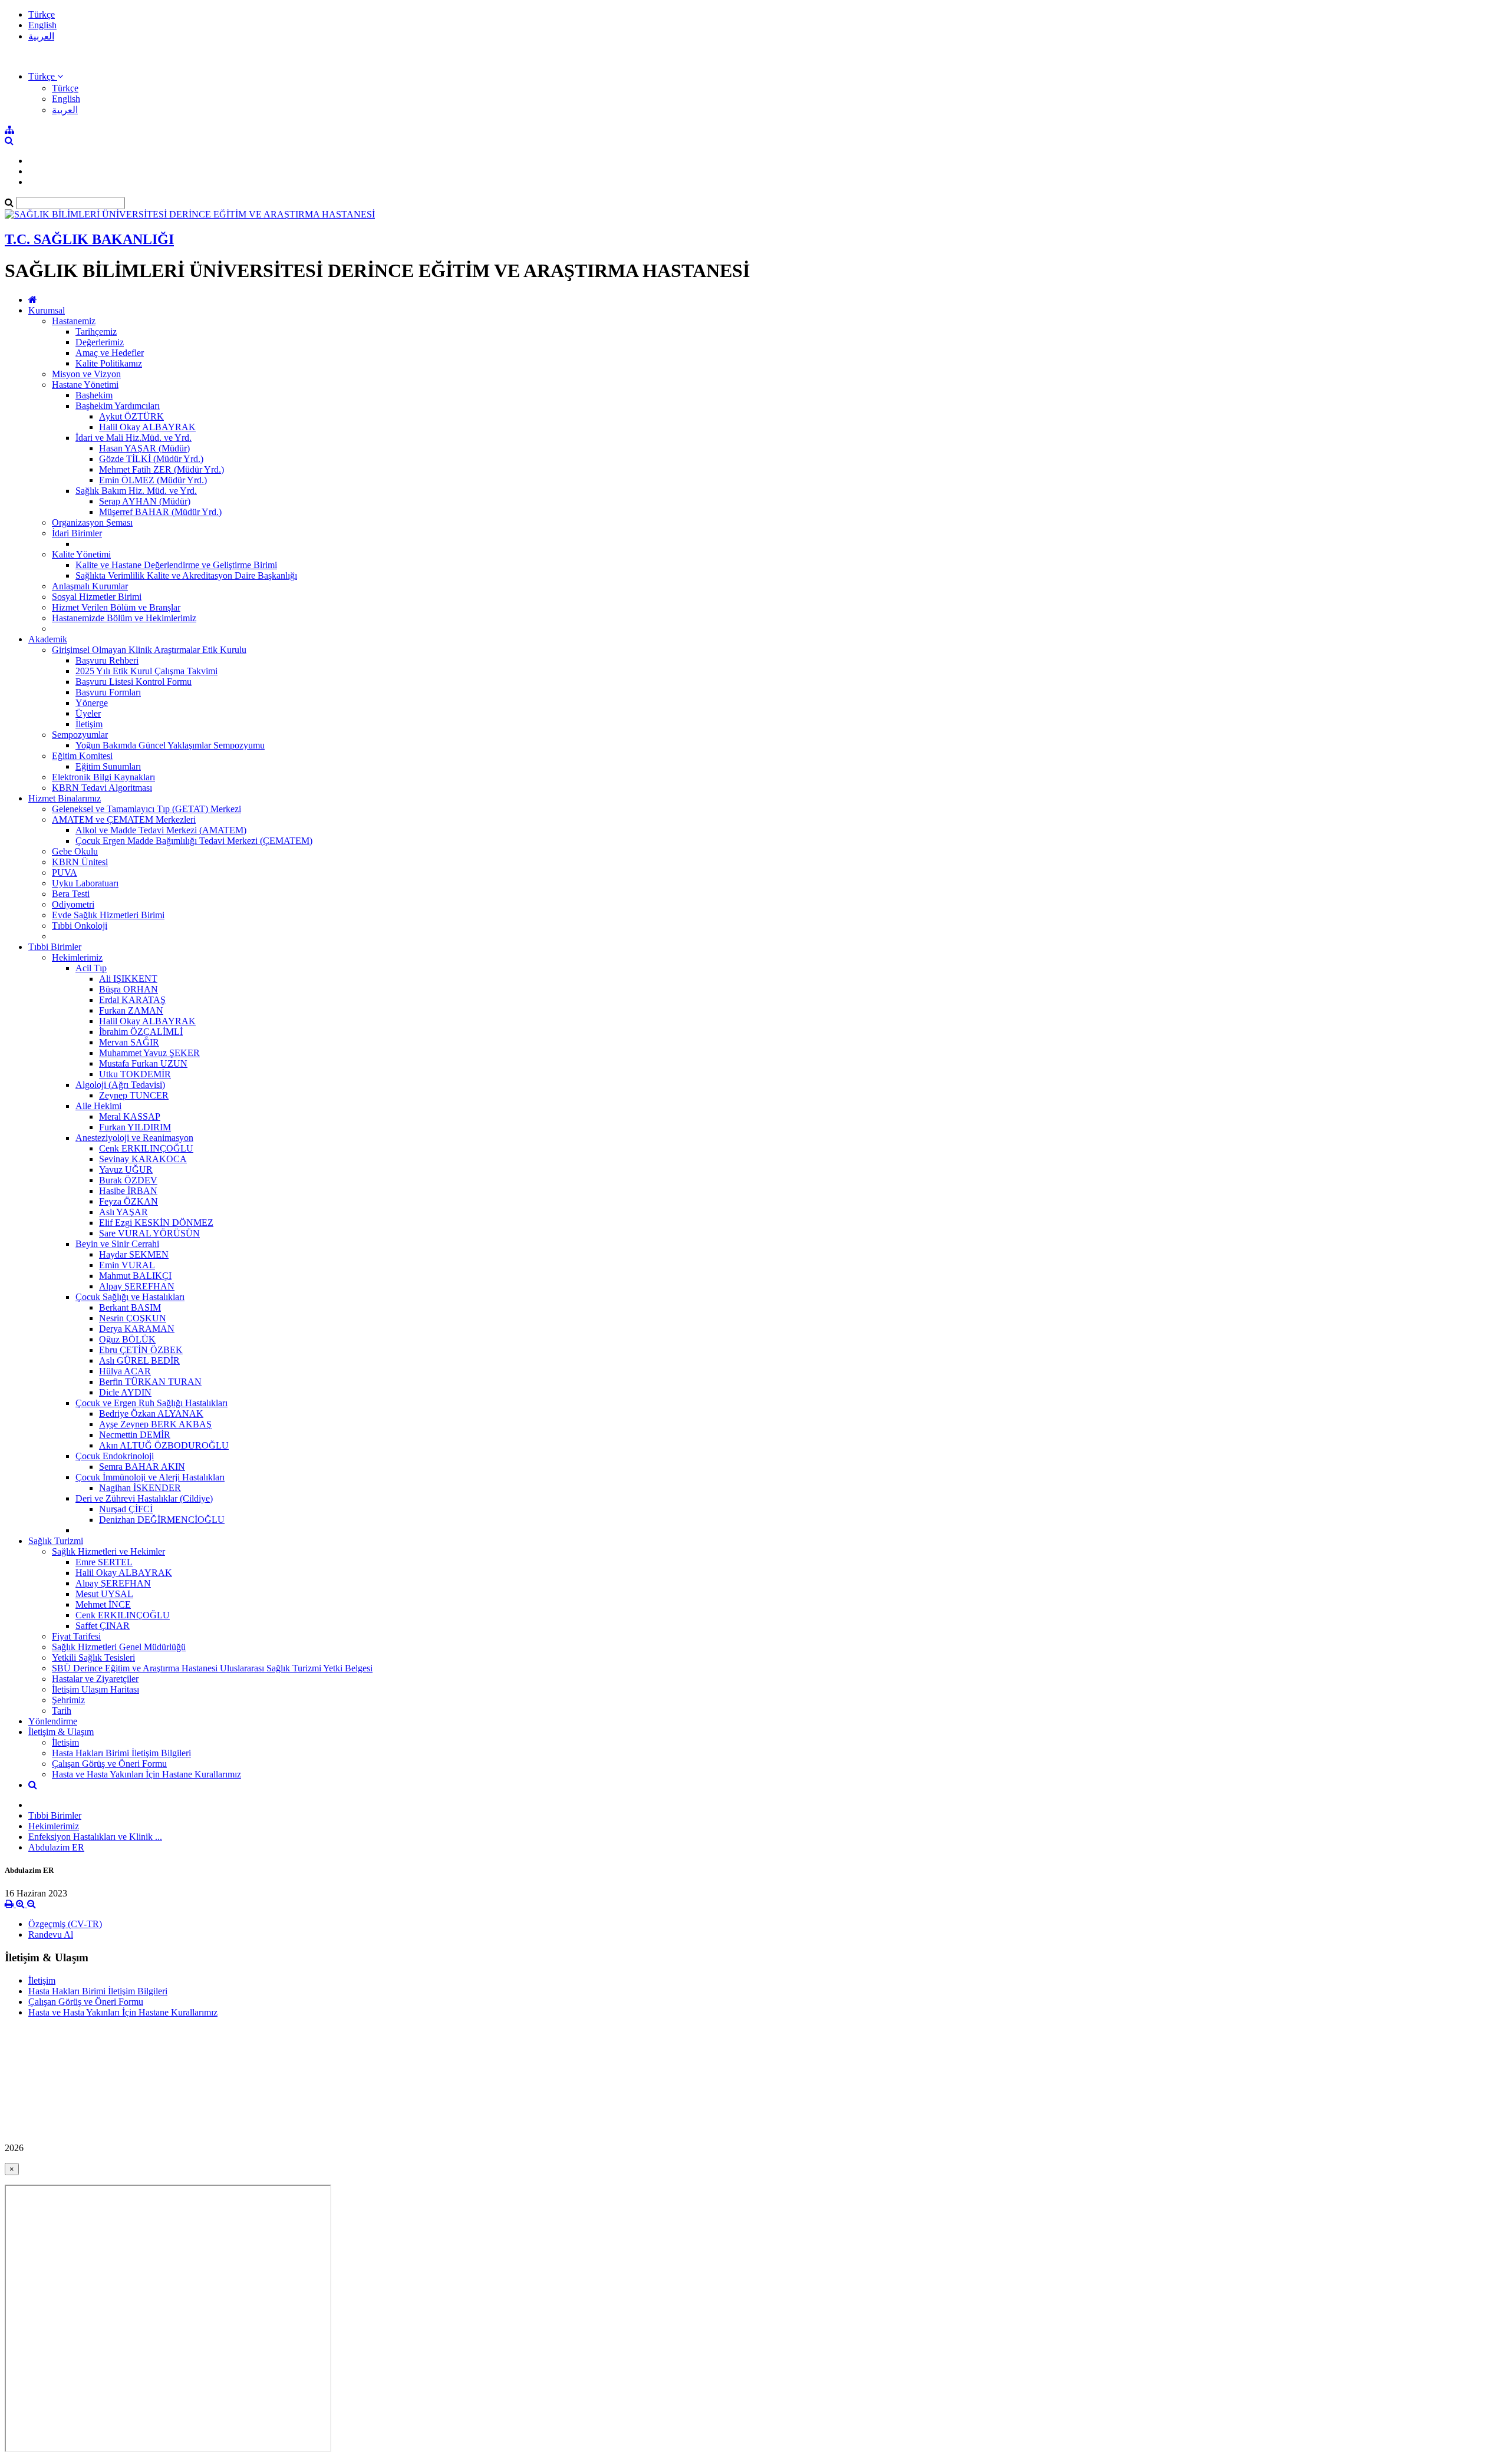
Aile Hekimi (98, 1106)
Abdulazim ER (56, 1847)
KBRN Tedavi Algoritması (102, 788)
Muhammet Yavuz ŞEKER (149, 1053)
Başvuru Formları (108, 692)
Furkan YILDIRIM (135, 1127)
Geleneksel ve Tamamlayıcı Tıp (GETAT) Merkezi (146, 809)
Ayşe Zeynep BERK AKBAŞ (155, 1424)
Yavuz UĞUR (126, 1170)
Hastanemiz (74, 321)
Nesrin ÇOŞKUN (133, 1318)
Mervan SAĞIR (129, 1042)
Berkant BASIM (130, 1307)
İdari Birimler (77, 533)
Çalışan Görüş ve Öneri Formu (109, 1764)
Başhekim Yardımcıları (118, 406)
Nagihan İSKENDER (140, 1488)
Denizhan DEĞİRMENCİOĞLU (162, 1520)
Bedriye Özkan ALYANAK (151, 1414)
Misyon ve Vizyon (86, 374)
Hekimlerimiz (77, 957)
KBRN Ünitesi (80, 862)
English (42, 25)
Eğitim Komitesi (82, 756)
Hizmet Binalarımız (65, 798)
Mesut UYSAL (104, 1594)
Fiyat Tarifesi (76, 1636)
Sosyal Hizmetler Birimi (97, 597)
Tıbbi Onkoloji (80, 926)
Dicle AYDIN (125, 1392)
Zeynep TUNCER (134, 1095)
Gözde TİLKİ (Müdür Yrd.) (151, 459)
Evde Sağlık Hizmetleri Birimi (108, 915)
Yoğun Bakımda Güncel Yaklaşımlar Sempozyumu (170, 745)
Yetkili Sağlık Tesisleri (93, 1657)
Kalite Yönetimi (81, 554)
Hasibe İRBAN (128, 1191)
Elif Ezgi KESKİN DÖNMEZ (156, 1223)
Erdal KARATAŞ (132, 1000)
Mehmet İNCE (103, 1604)
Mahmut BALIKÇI (135, 1276)
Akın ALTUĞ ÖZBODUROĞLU (164, 1445)
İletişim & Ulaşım (61, 1732)
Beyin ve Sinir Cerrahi (117, 1244)
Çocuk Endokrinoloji (115, 1456)
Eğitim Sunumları (108, 766)
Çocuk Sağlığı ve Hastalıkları (130, 1297)
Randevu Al (51, 1934)
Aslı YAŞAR (123, 1212)
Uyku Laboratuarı (85, 883)
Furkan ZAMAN (131, 1010)
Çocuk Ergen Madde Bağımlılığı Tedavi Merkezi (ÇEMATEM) (194, 841)
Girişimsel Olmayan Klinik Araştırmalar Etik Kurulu (149, 650)
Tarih (62, 1711)
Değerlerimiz (100, 342)
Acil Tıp (91, 968)
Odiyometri (73, 904)
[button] (46, 76)
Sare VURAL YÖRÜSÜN (149, 1233)
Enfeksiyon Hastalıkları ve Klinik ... (95, 1837)
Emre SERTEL (104, 1562)
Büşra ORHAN (129, 989)
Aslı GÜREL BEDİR (139, 1360)
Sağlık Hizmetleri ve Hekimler (108, 1551)
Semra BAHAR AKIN (142, 1467)
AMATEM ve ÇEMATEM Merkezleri (124, 819)
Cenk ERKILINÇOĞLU (146, 1148)
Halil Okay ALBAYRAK (147, 427)
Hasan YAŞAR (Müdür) (144, 448)
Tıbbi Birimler (55, 947)
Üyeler (88, 713)
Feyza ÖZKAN (129, 1201)
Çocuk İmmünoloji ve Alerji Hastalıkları (150, 1477)
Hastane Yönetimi (85, 385)
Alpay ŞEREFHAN (137, 1286)
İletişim (89, 724)
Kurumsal (47, 310)
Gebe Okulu (75, 851)
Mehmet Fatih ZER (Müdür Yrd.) (162, 469)
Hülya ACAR (125, 1371)
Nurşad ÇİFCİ (126, 1509)
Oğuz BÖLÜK (127, 1339)
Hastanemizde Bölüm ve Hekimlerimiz (124, 618)
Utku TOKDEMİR (135, 1074)
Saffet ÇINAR (103, 1626)
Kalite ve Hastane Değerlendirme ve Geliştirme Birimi (176, 565)
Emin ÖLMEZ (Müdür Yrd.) (153, 480)
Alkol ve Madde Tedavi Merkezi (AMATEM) (161, 830)
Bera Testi (71, 894)
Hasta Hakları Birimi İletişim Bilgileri (121, 1753)
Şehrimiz (68, 1700)
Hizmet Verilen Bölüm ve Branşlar (116, 607)
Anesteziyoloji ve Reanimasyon (134, 1138)
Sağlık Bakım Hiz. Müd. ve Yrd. (136, 491)
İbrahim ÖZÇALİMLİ (141, 1032)
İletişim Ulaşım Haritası (95, 1689)
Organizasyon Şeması (92, 522)
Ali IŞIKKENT (128, 979)
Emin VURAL (127, 1265)
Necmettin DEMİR (135, 1435)
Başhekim (94, 395)
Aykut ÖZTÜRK (131, 416)
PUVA (65, 873)
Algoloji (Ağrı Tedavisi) (120, 1085)
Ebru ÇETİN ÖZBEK (141, 1350)
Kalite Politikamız (109, 363)
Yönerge (92, 703)
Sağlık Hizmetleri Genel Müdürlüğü (119, 1647)
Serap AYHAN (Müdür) (145, 501)
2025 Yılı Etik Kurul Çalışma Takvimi (146, 671)
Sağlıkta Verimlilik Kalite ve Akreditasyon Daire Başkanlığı (186, 575)
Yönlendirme (53, 1721)
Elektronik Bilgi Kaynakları (103, 777)
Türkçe (42, 14)
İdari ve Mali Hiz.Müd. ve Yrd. (134, 438)
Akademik (48, 639)
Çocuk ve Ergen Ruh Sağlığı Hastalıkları (151, 1403)
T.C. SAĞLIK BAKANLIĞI (89, 239)
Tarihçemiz (96, 331)
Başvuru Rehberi (107, 660)
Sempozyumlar (80, 735)
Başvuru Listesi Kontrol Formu (134, 682)
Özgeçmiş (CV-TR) (65, 1924)
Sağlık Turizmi (56, 1541)
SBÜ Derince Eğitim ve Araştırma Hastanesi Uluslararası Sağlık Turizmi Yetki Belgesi (212, 1668)
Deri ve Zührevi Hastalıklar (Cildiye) (144, 1498)
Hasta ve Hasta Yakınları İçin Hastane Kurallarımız (146, 1774)
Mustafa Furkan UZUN (143, 1063)
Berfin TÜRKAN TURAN (150, 1382)
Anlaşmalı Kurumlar (90, 586)
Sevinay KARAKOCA (143, 1159)
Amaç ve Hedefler (110, 353)
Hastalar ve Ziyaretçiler (95, 1679)
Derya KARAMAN (137, 1329)
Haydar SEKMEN (134, 1254)
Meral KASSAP (130, 1116)
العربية (41, 36)
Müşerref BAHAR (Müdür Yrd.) (160, 512)
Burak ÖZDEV (128, 1180)
